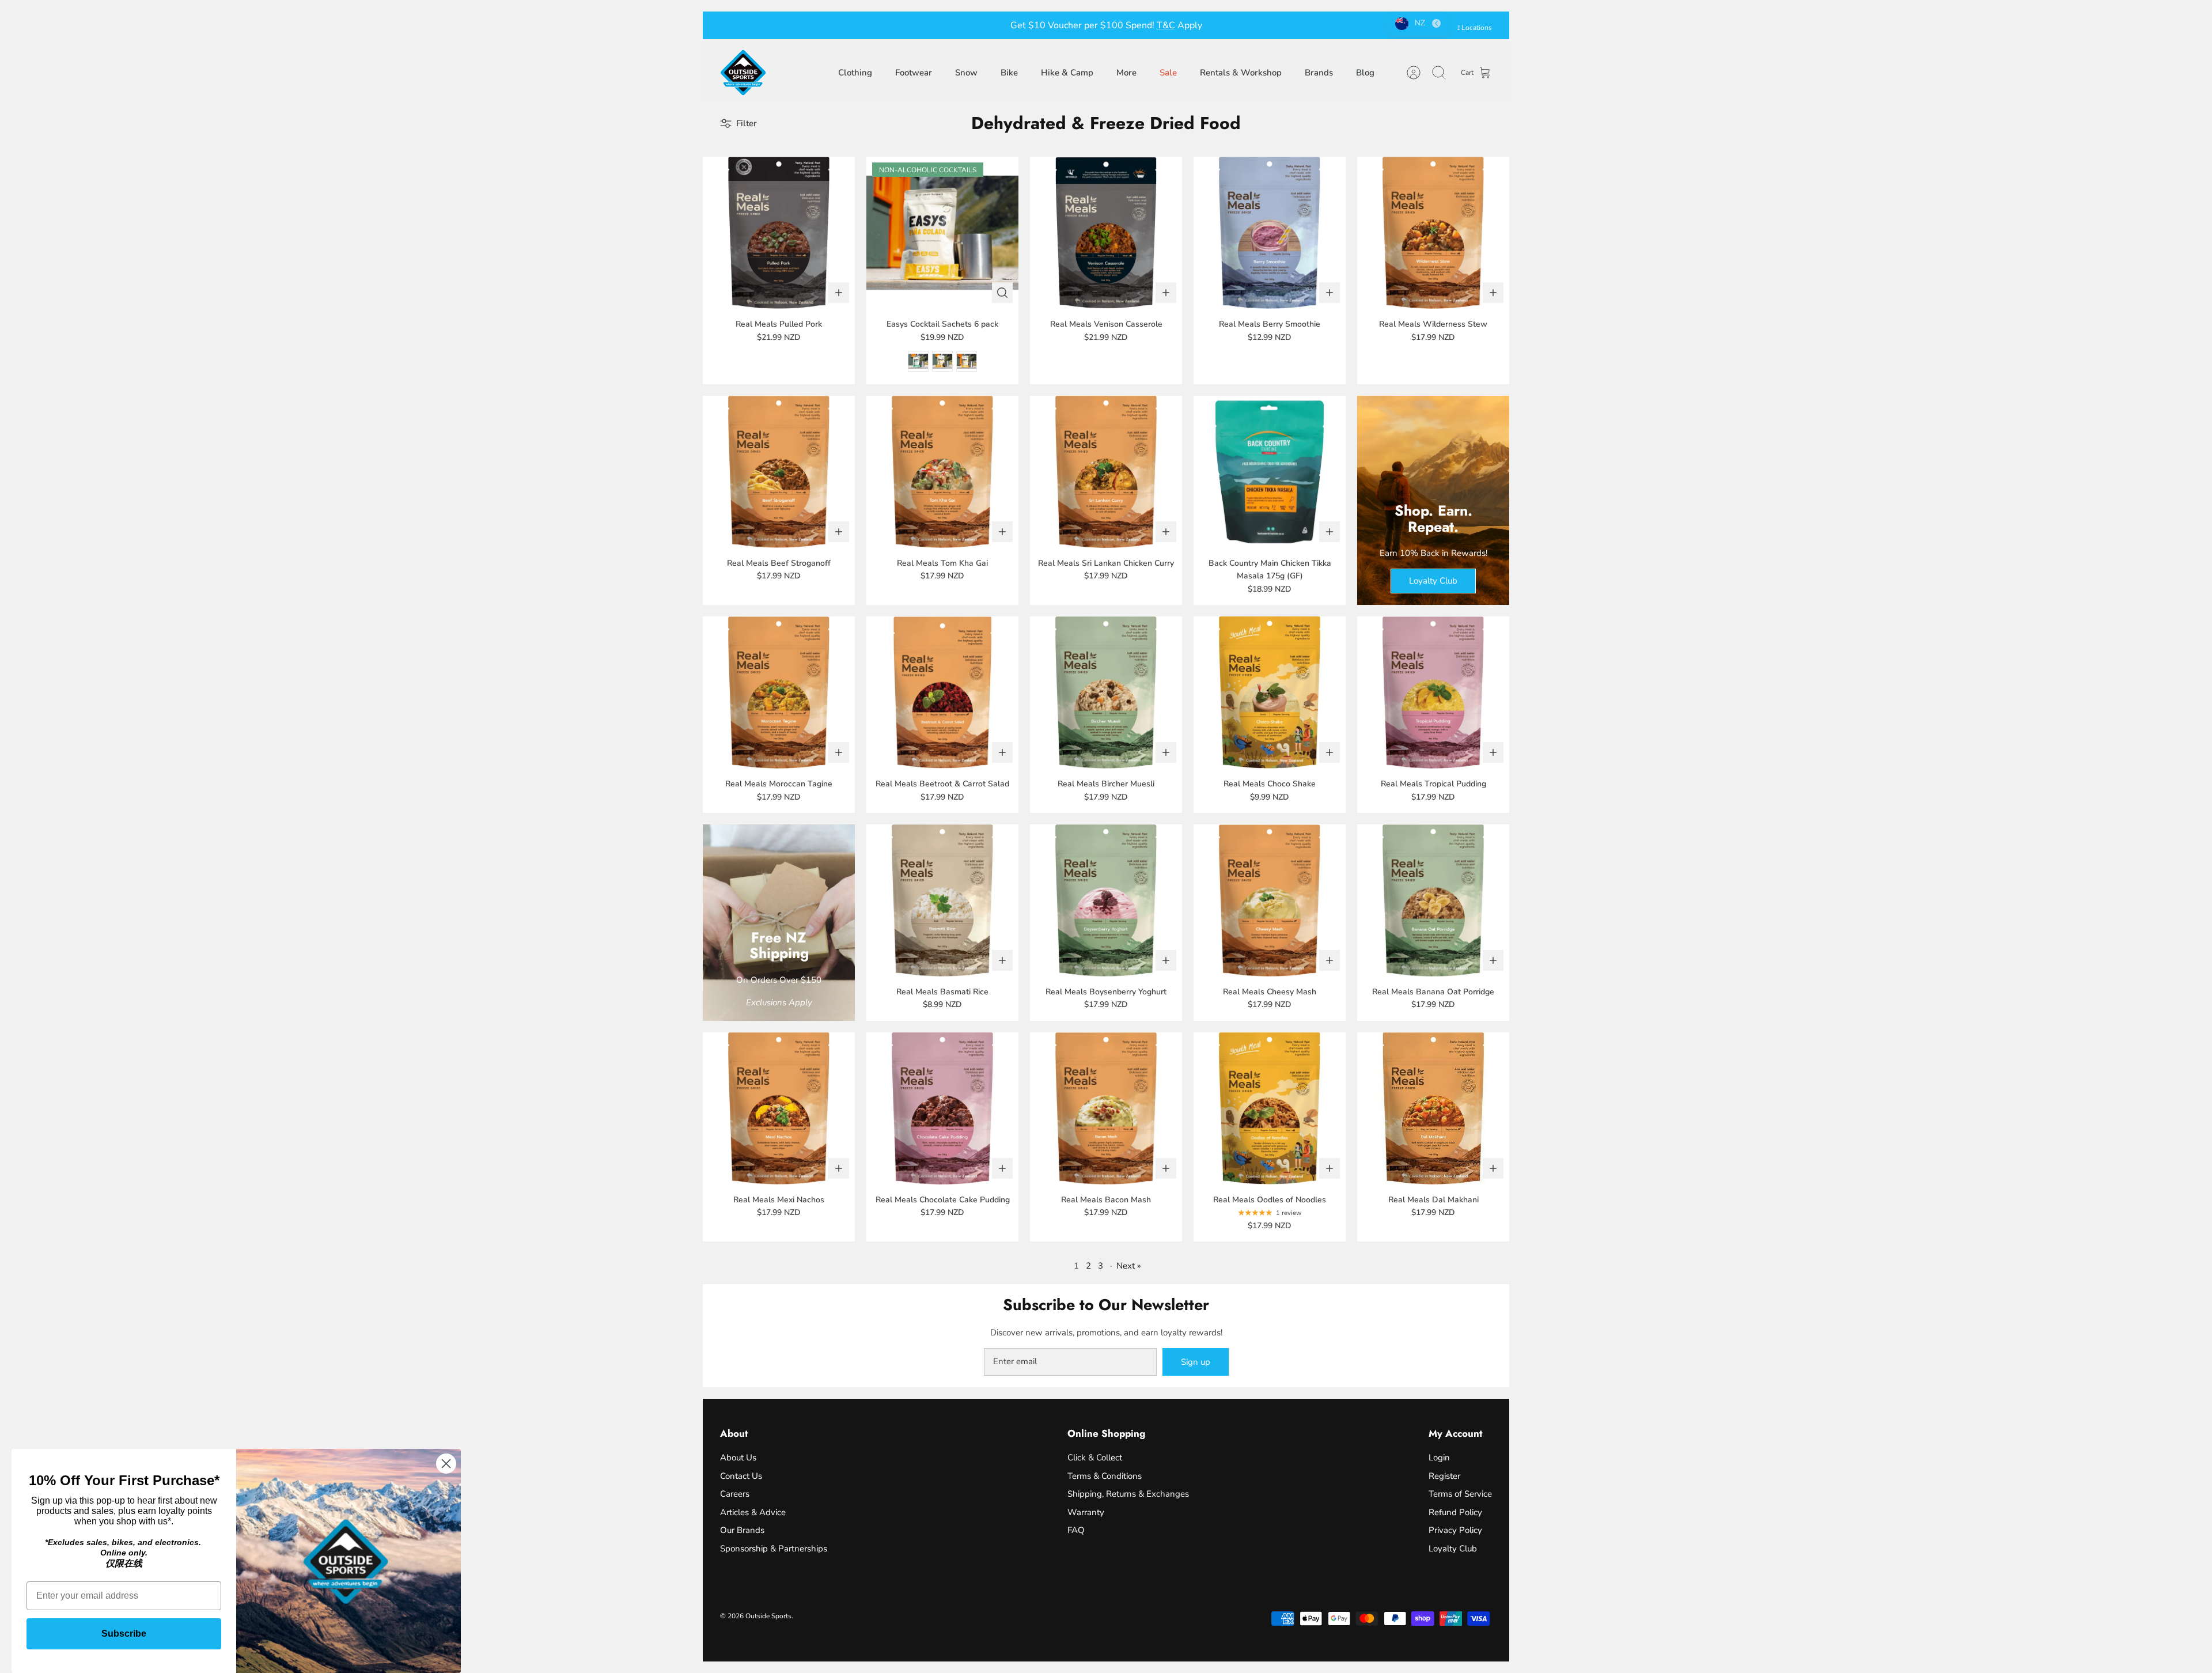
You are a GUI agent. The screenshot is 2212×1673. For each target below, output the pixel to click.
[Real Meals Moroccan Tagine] (779, 692)
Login (1439, 1458)
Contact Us (741, 1476)
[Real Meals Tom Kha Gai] (942, 472)
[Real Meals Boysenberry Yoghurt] (1106, 900)
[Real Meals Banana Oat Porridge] (1433, 900)
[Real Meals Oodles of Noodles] (1270, 1108)
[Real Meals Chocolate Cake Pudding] (942, 1108)
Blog (1365, 73)
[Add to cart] (839, 293)
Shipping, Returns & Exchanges (1128, 1494)
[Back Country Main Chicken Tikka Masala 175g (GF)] (1270, 472)
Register (1444, 1476)
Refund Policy (1455, 1512)
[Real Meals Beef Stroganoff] (779, 472)
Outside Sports (768, 1616)
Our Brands (742, 1530)
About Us (738, 1458)
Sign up (1196, 1362)
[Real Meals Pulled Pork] (779, 233)
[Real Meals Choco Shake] (1270, 692)
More (1126, 73)
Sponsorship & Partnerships (774, 1549)
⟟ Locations (1475, 28)
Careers (735, 1494)
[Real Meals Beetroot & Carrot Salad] (942, 692)
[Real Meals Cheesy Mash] (1270, 900)
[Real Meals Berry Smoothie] (1270, 233)
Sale (1168, 73)
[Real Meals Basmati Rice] (942, 900)
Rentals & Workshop (1241, 73)
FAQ (1076, 1530)
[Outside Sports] (743, 73)
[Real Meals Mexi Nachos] (779, 1108)
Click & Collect (1095, 1458)
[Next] (1265, 25)
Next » (1129, 1266)
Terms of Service (1460, 1494)
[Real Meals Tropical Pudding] (1433, 692)
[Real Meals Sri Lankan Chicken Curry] (1106, 472)
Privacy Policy (1455, 1530)
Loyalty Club (1453, 1549)
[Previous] (947, 25)
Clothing (855, 73)
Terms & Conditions (1105, 1476)
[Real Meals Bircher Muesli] (1106, 692)
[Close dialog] (446, 1464)
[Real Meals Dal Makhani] (1433, 1108)
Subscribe (124, 1634)
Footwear (914, 73)
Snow (966, 73)
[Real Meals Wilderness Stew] (1433, 233)
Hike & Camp (1067, 73)
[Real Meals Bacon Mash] (1106, 1108)
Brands (1319, 73)
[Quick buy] (1002, 293)
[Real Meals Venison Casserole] (1106, 233)
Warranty (1086, 1512)
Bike (1009, 73)
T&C (1166, 25)
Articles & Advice (753, 1512)
